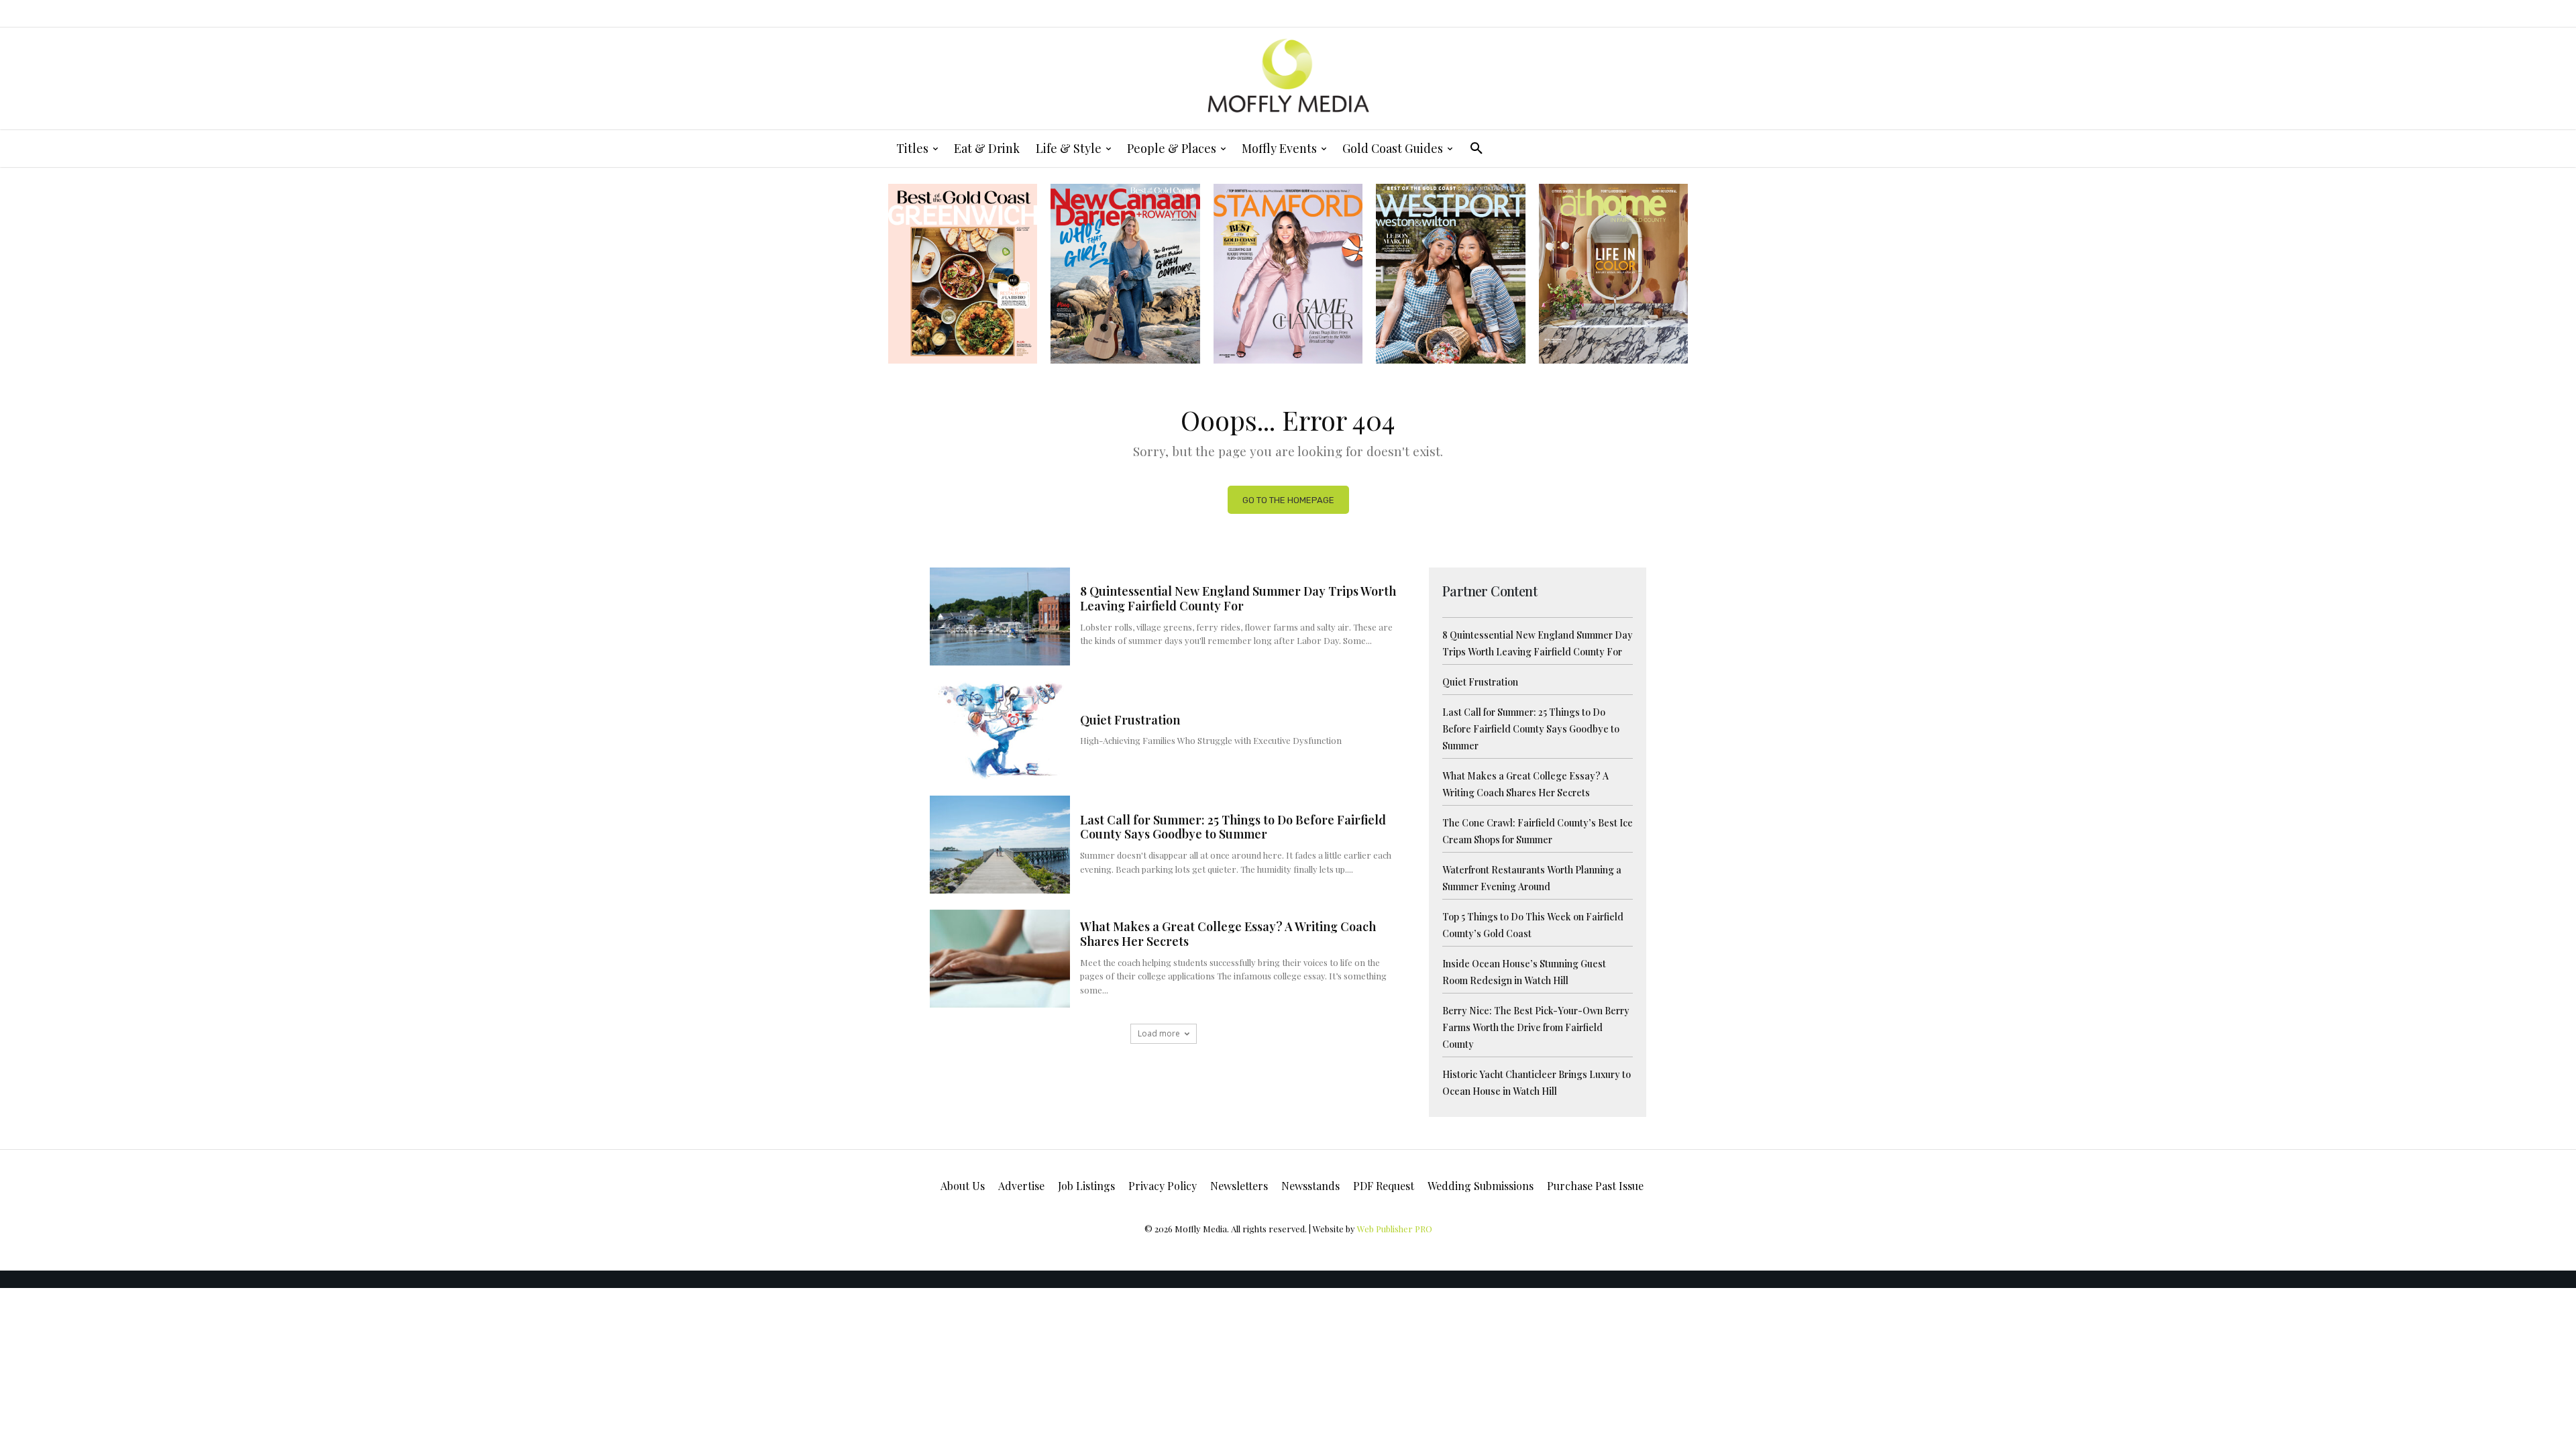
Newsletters (1239, 1186)
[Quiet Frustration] (1000, 731)
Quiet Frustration (1130, 720)
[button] (1477, 148)
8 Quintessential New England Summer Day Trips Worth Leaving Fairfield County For (1238, 598)
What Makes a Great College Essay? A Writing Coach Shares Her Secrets (1228, 934)
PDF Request (1384, 1186)
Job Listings (1086, 1186)
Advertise (1021, 1186)
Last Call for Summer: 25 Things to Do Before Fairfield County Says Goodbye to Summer (1233, 827)
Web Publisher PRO (1395, 1229)
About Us (963, 1186)
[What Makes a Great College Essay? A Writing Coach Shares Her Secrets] (1000, 959)
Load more (1159, 1033)
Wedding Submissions (1481, 1186)
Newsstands (1310, 1186)
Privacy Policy (1163, 1186)
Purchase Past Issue (1595, 1186)
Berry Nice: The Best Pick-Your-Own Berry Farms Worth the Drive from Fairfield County (1536, 1027)
